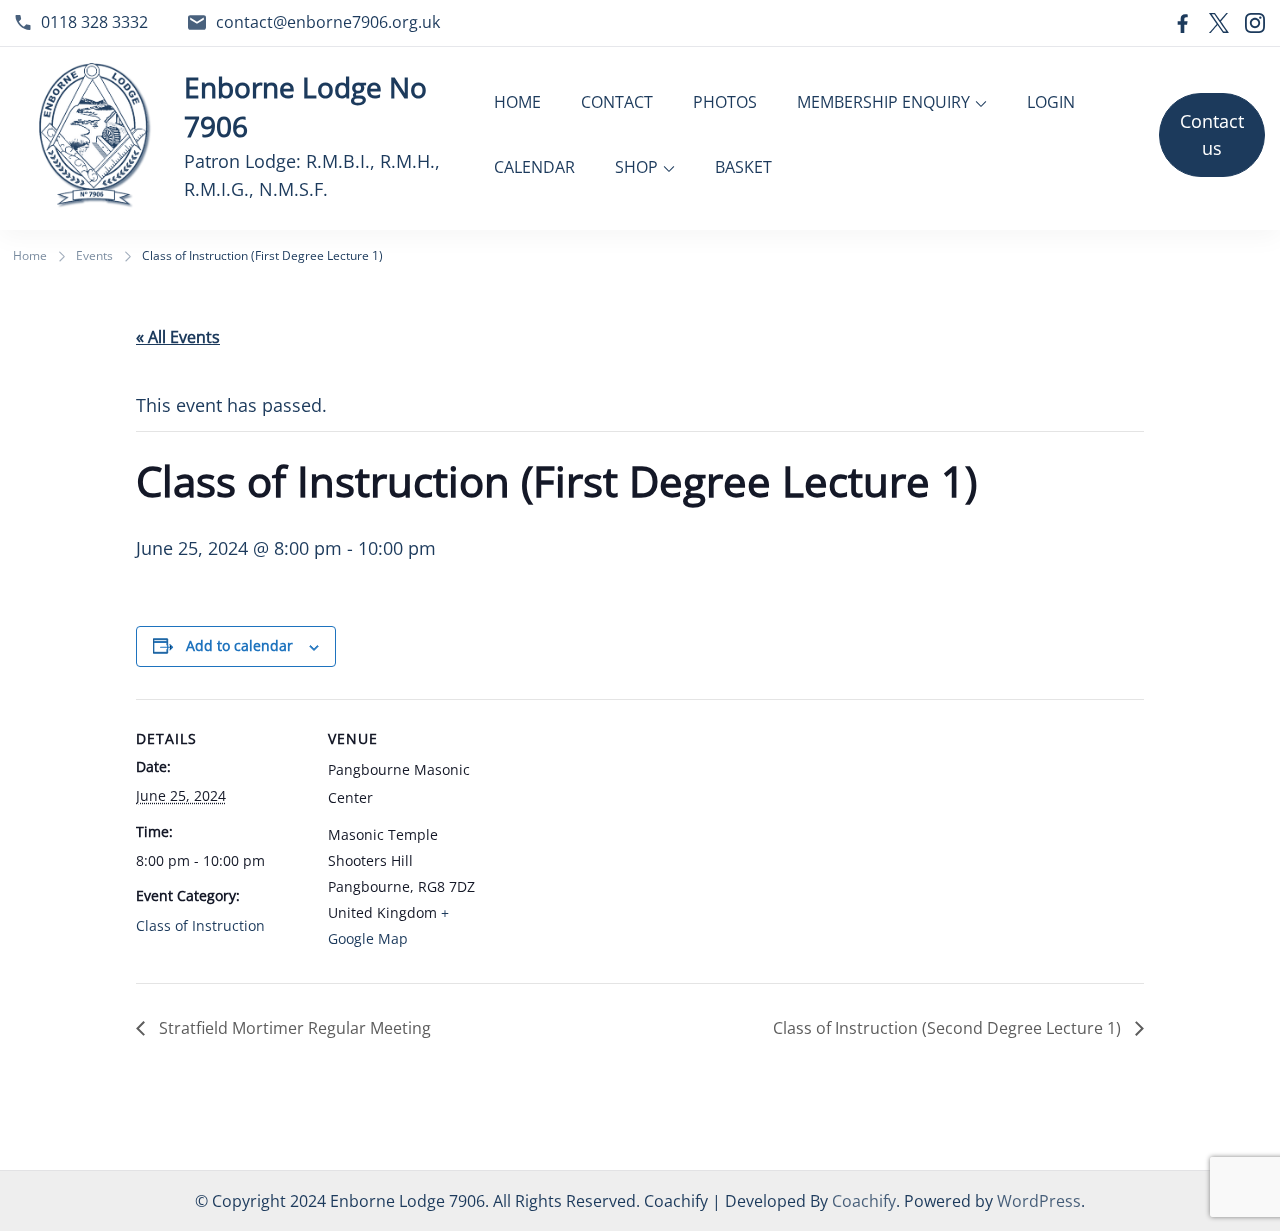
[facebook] (1183, 23)
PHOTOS (725, 102)
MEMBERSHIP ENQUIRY (883, 102)
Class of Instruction (200, 925)
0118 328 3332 (94, 22)
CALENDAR (534, 167)
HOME (517, 102)
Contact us (1212, 134)
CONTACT (617, 102)
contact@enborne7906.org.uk (328, 22)
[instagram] (1255, 23)
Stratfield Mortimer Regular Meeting (293, 1028)
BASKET (743, 167)
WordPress (1039, 1201)
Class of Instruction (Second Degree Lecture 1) (949, 1028)
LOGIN (1051, 102)
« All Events (178, 337)
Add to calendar (239, 645)
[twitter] (1219, 23)
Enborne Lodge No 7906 (305, 106)
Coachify (864, 1201)
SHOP (636, 167)
